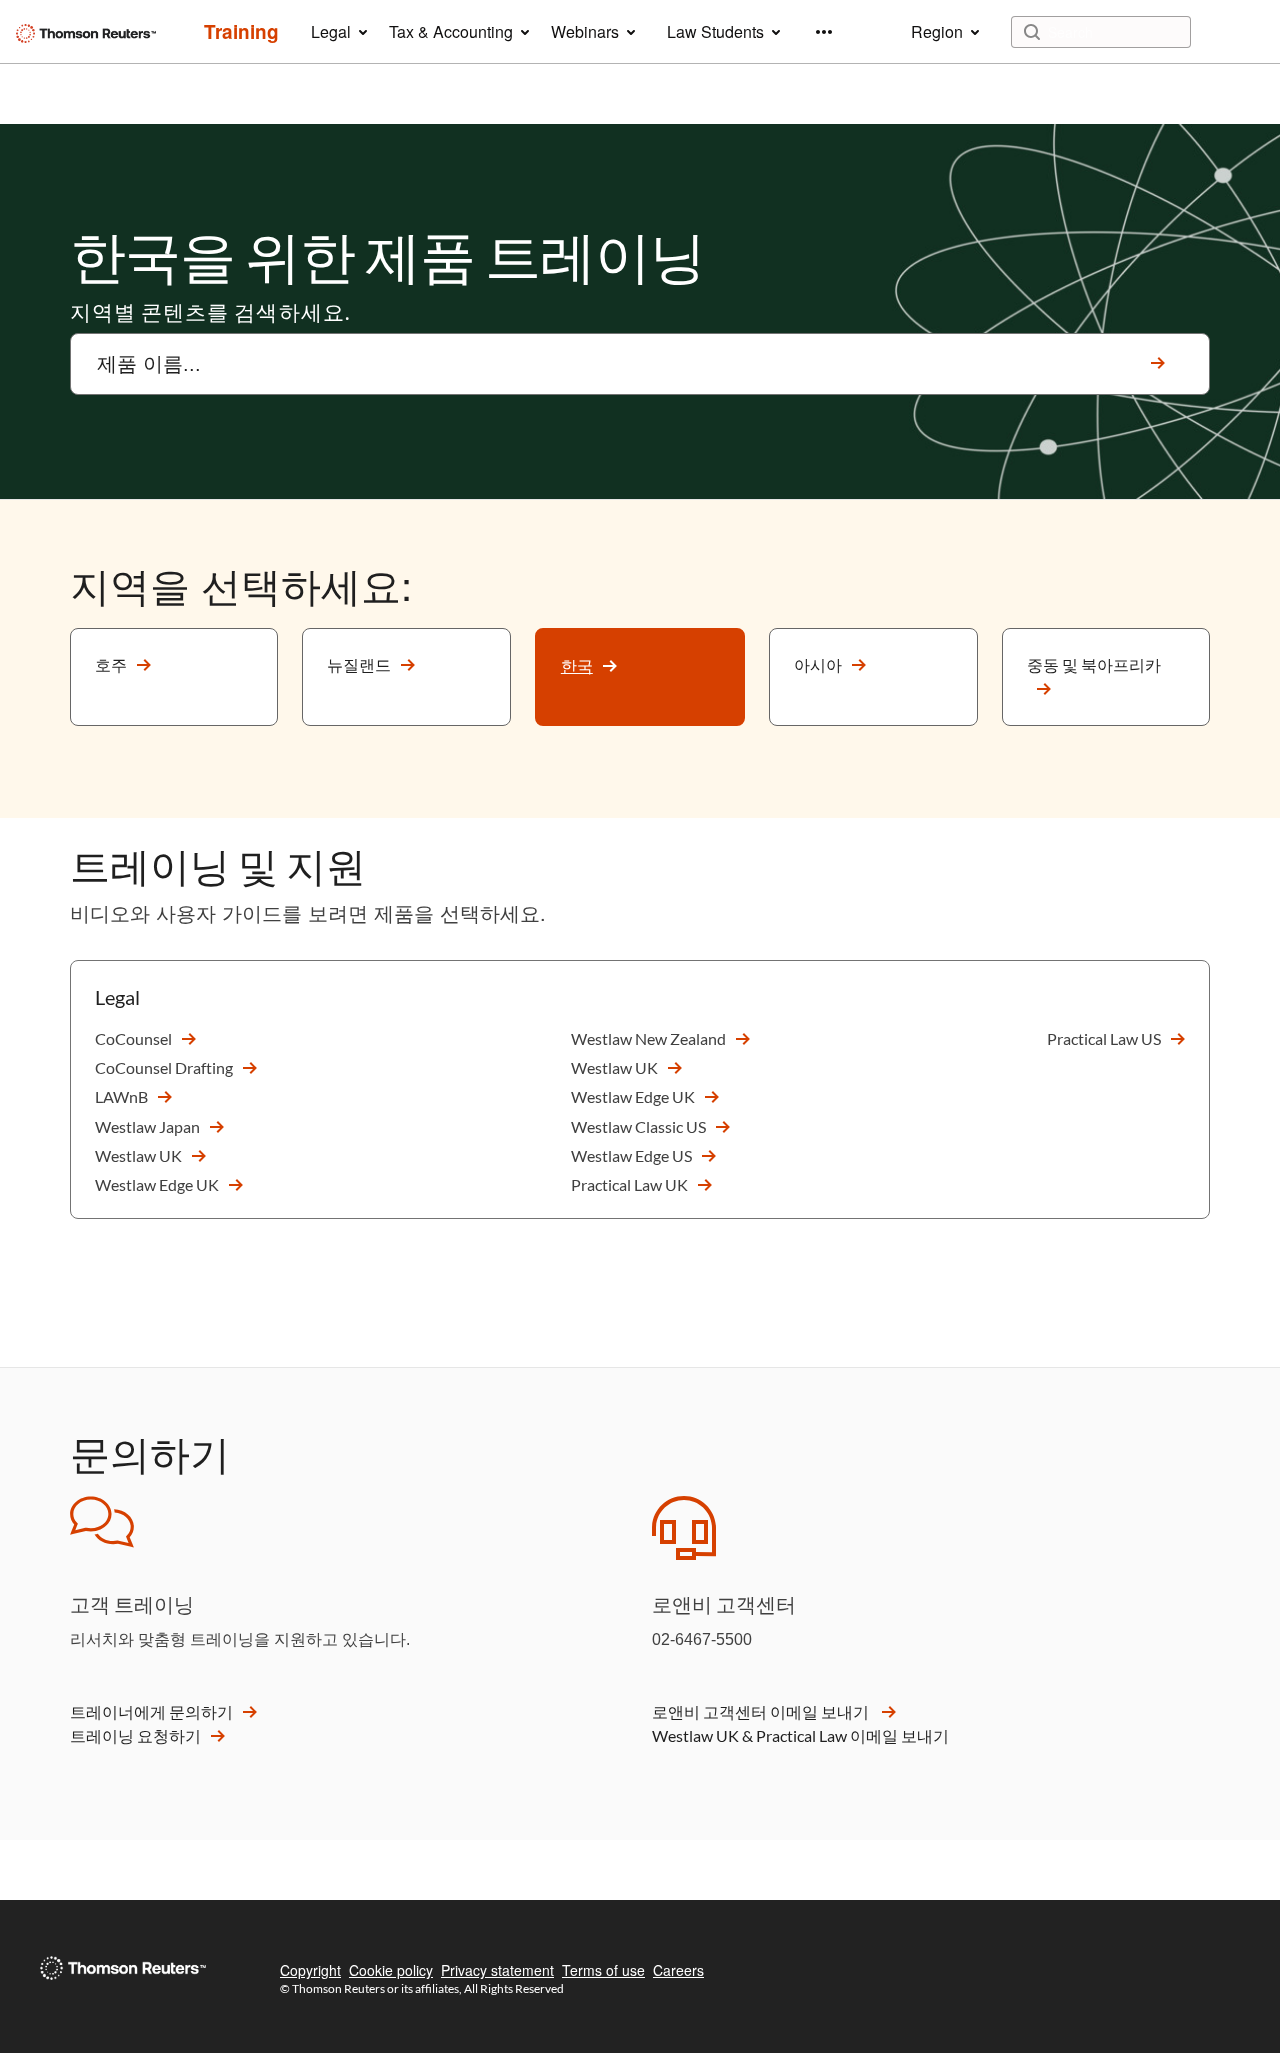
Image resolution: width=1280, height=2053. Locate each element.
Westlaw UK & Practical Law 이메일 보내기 (800, 1735)
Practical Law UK (629, 1184)
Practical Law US (1104, 1038)
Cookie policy (391, 1970)
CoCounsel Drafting (164, 1067)
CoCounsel (133, 1038)
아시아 (818, 664)
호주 (111, 664)
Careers (678, 1970)
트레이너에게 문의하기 (151, 1711)
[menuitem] (241, 32)
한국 (577, 665)
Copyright (310, 1970)
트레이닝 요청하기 (135, 1735)
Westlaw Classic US (638, 1126)
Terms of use (603, 1970)
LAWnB (121, 1096)
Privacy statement (497, 1970)
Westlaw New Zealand (648, 1038)
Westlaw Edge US (631, 1155)
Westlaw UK (138, 1155)
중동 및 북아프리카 (1094, 664)
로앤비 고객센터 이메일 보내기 (762, 1711)
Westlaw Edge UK (157, 1184)
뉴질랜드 (359, 664)
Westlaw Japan (147, 1126)
